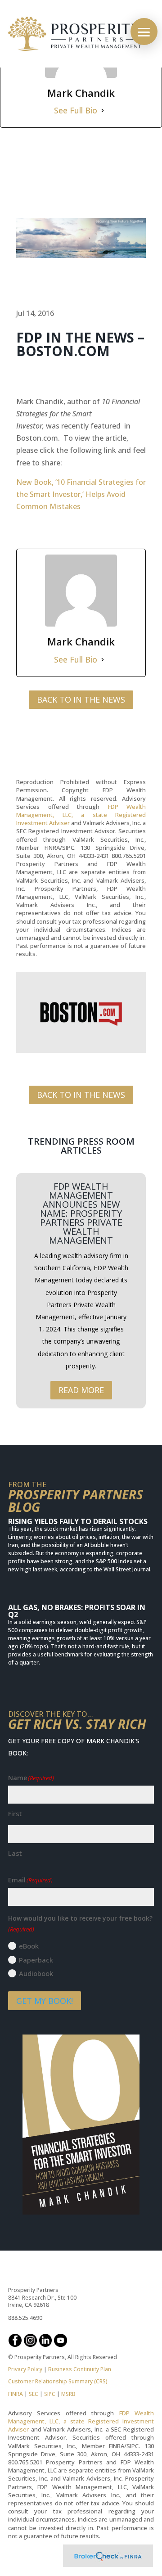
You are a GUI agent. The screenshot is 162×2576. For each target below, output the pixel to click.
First (15, 1814)
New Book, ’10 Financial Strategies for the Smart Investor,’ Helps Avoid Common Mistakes (81, 494)
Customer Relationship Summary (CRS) (58, 2381)
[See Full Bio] (103, 111)
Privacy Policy (25, 2369)
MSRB (68, 2394)
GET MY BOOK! (45, 2001)
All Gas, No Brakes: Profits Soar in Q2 (77, 1611)
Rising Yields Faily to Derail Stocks (78, 1521)
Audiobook (36, 1973)
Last (15, 1853)
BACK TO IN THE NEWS (81, 699)
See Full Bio (76, 110)
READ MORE (81, 1390)
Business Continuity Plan (80, 2369)
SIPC (50, 2394)
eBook (29, 1946)
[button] (144, 32)
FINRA (16, 2394)
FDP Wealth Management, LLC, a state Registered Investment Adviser (81, 815)
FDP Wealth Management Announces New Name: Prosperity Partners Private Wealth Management (81, 1213)
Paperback (36, 1960)
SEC (34, 2394)
